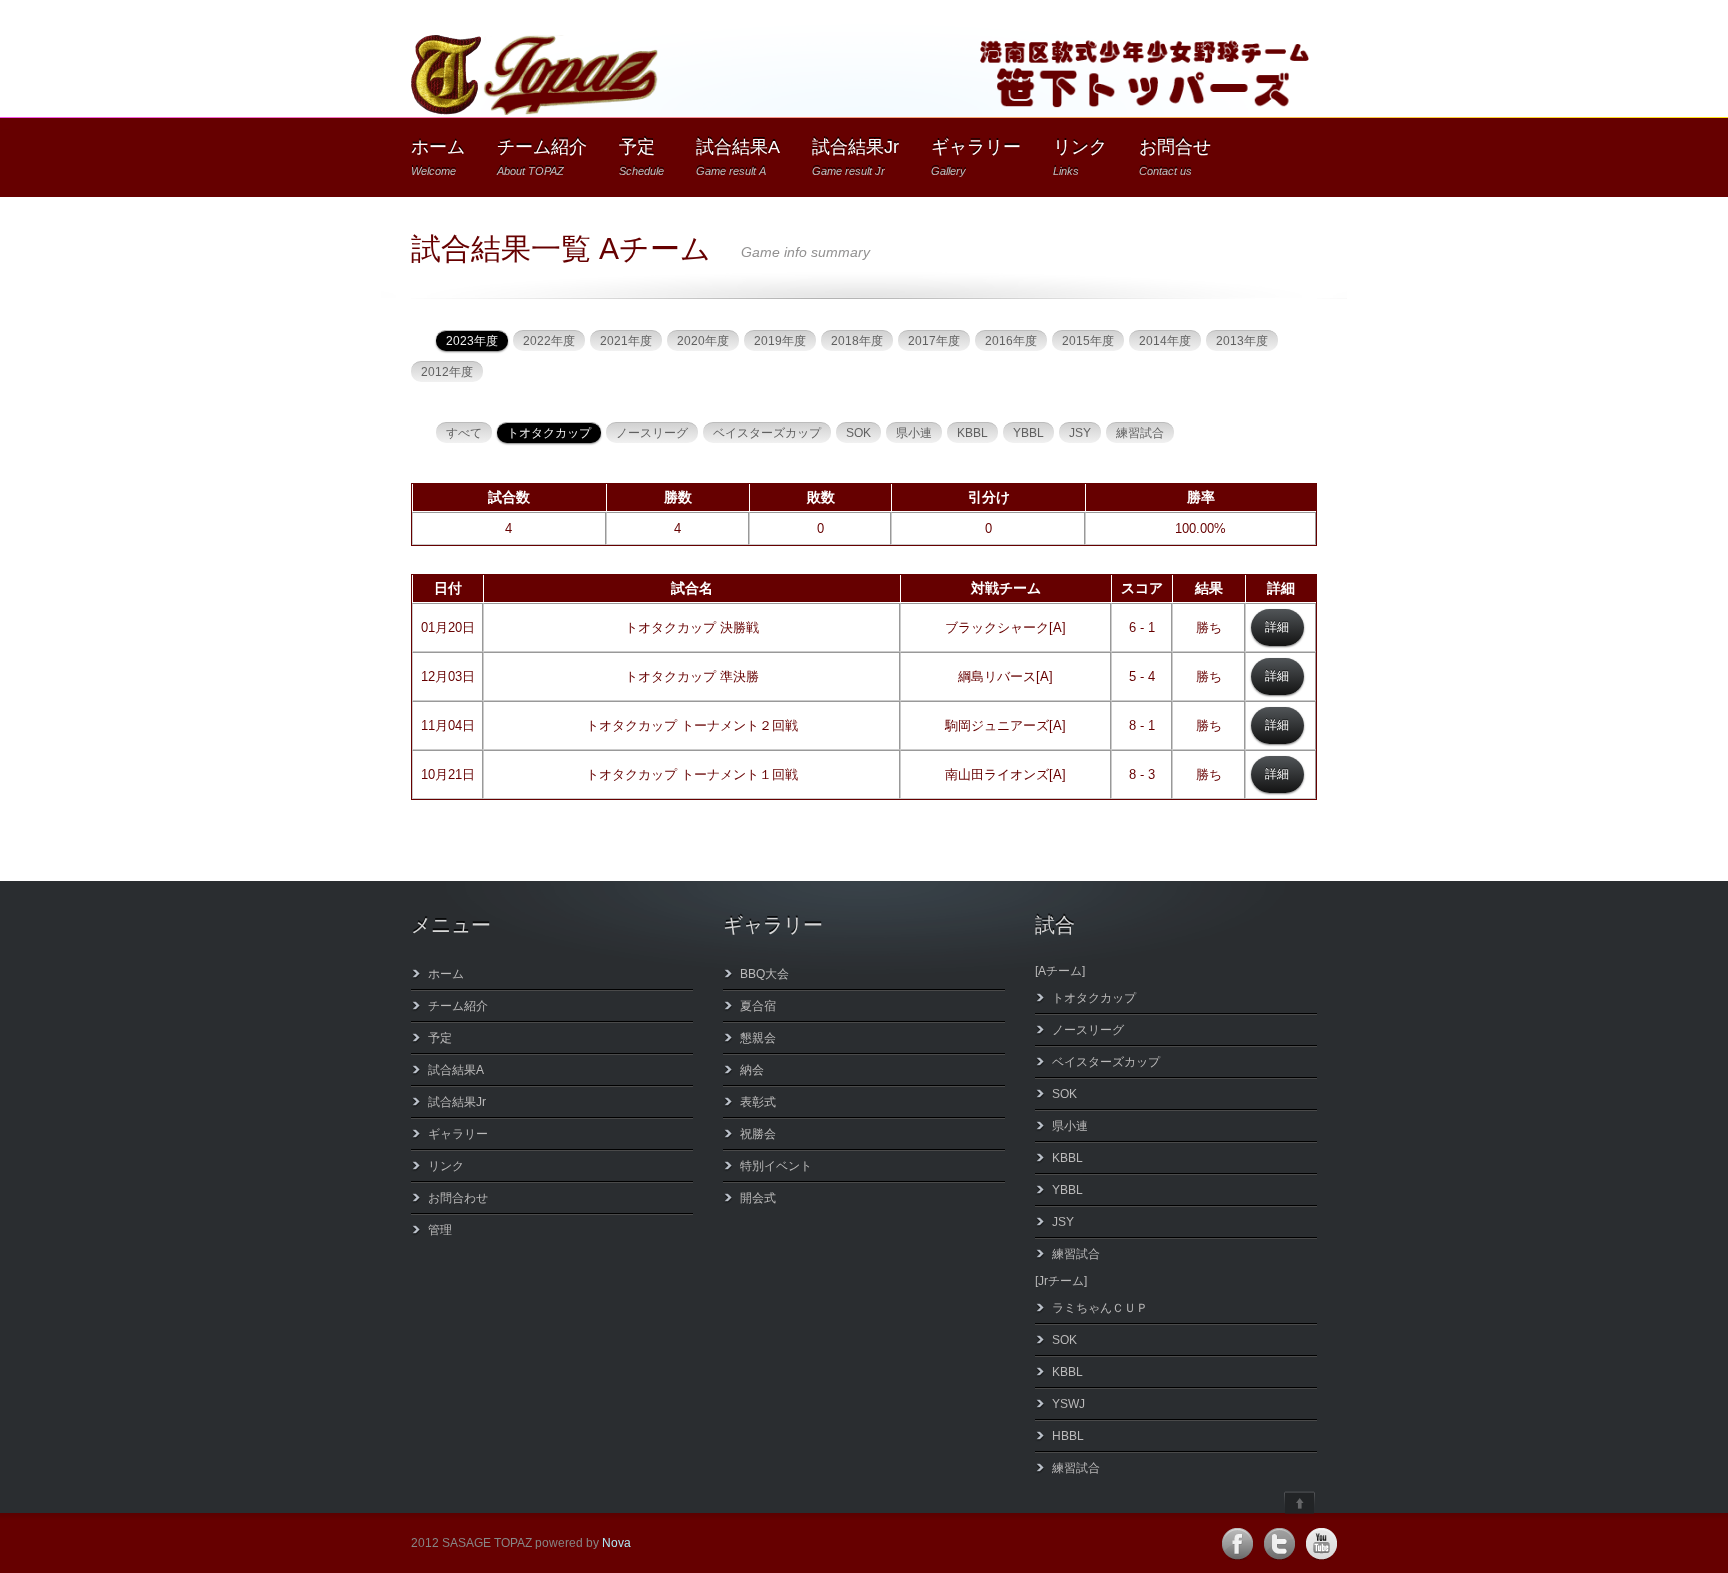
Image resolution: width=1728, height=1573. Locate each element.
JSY (1080, 433)
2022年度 (549, 341)
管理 (440, 1230)
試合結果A (738, 157)
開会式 (758, 1198)
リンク (1080, 157)
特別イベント (776, 1166)
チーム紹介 (542, 157)
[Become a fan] (1237, 1544)
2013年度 (1242, 341)
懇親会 (758, 1038)
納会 (752, 1070)
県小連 (914, 433)
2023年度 (472, 341)
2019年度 (780, 341)
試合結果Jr (855, 157)
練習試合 (1140, 433)
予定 (641, 157)
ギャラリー (976, 157)
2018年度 (857, 341)
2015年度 (1088, 341)
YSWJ (1068, 1404)
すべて (464, 433)
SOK (858, 433)
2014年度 (1165, 341)
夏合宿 (758, 1006)
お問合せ (1175, 157)
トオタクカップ (549, 433)
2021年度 (626, 341)
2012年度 (447, 372)
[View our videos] (1321, 1544)
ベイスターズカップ (767, 433)
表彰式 (758, 1102)
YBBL (1028, 433)
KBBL (972, 433)
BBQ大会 (764, 974)
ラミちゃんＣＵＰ (1100, 1308)
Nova (616, 1543)
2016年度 (1011, 341)
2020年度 (703, 341)
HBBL (1068, 1436)
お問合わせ (458, 1198)
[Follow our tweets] (1279, 1544)
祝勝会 (758, 1134)
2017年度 (934, 341)
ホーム (438, 157)
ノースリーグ (652, 433)
